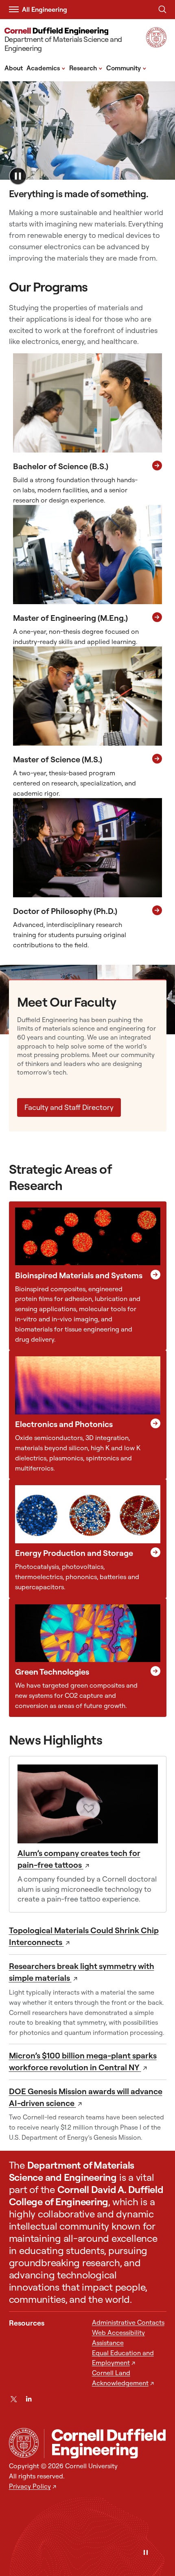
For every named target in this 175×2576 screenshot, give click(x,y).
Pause (18, 176)
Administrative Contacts (128, 2322)
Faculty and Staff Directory (69, 1107)
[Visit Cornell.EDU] (156, 45)
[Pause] (146, 2553)
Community (126, 67)
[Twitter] (14, 2399)
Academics (46, 67)
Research (86, 67)
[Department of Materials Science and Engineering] (105, 2444)
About (14, 68)
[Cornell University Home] (24, 2443)
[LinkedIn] (29, 2399)
